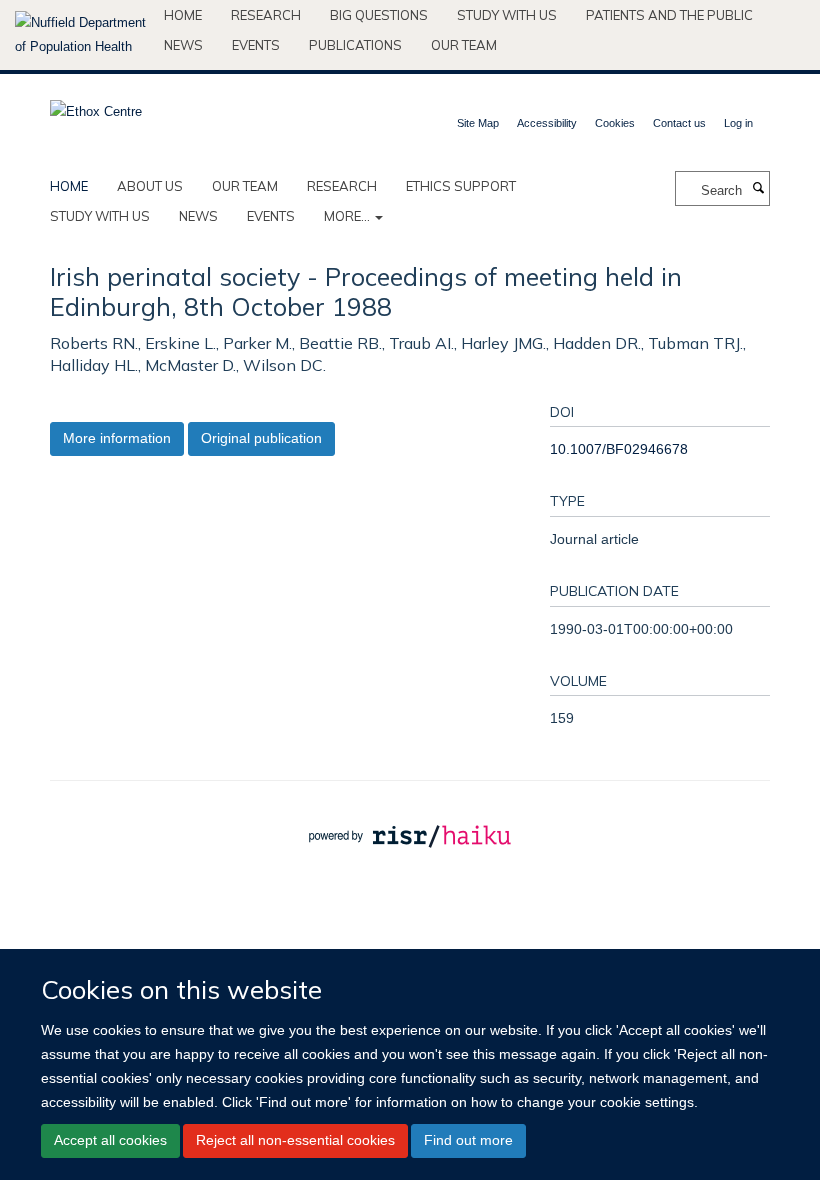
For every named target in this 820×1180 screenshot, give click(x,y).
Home (183, 15)
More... (348, 216)
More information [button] (117, 438)
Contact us (679, 123)
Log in (738, 123)
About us (150, 186)
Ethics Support (461, 186)
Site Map (478, 123)
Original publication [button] (261, 438)
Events (256, 45)
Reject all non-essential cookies (295, 1140)
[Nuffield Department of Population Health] (82, 35)
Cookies (615, 123)
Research (266, 15)
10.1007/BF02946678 (619, 449)
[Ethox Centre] (96, 105)
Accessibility (547, 123)
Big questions (379, 15)
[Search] (758, 189)
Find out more (468, 1140)
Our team (464, 45)
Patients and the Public (669, 15)
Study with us (507, 15)
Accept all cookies (110, 1140)
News (183, 45)
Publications (355, 45)
